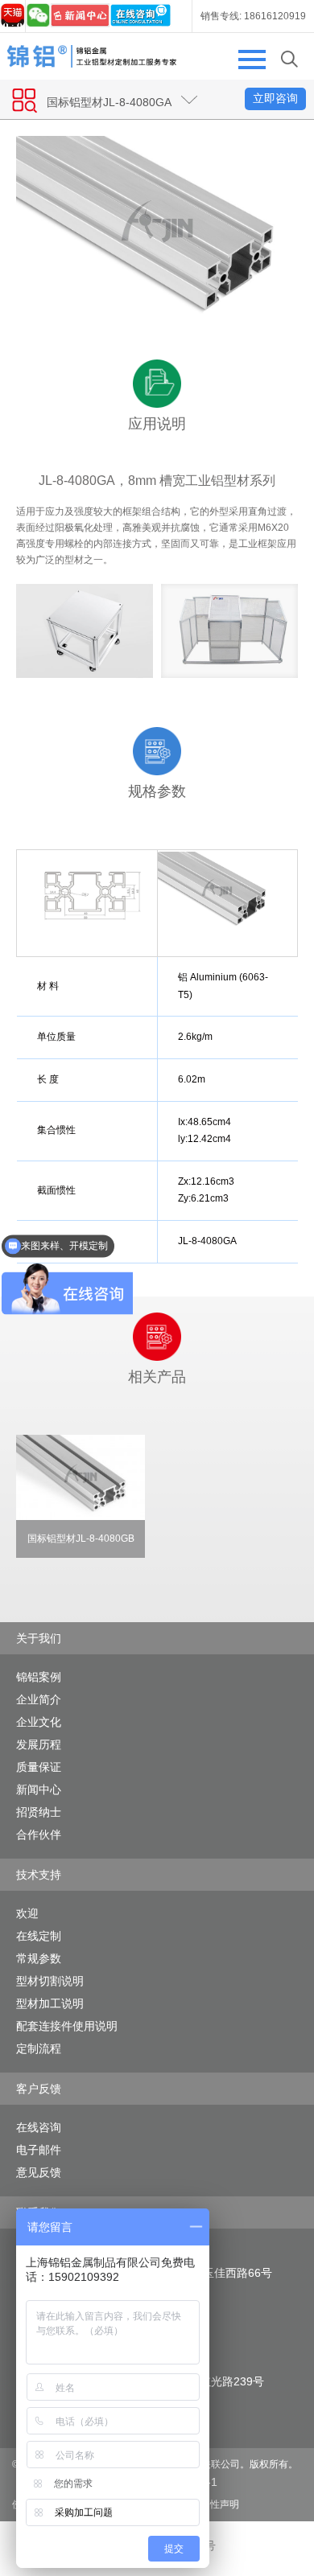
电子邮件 (39, 2150)
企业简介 (39, 1699)
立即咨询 (275, 98)
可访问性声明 (210, 2504)
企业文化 (39, 1722)
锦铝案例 (39, 1677)
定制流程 (39, 2048)
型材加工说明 (50, 2003)
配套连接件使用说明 (67, 2026)
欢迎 (27, 1913)
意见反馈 (39, 2172)
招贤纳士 (39, 1812)
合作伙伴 (39, 1834)
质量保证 (39, 1767)
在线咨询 (39, 2127)
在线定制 (39, 1936)
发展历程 (39, 1744)
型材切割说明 (50, 1981)
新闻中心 (39, 1789)
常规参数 (39, 1958)
